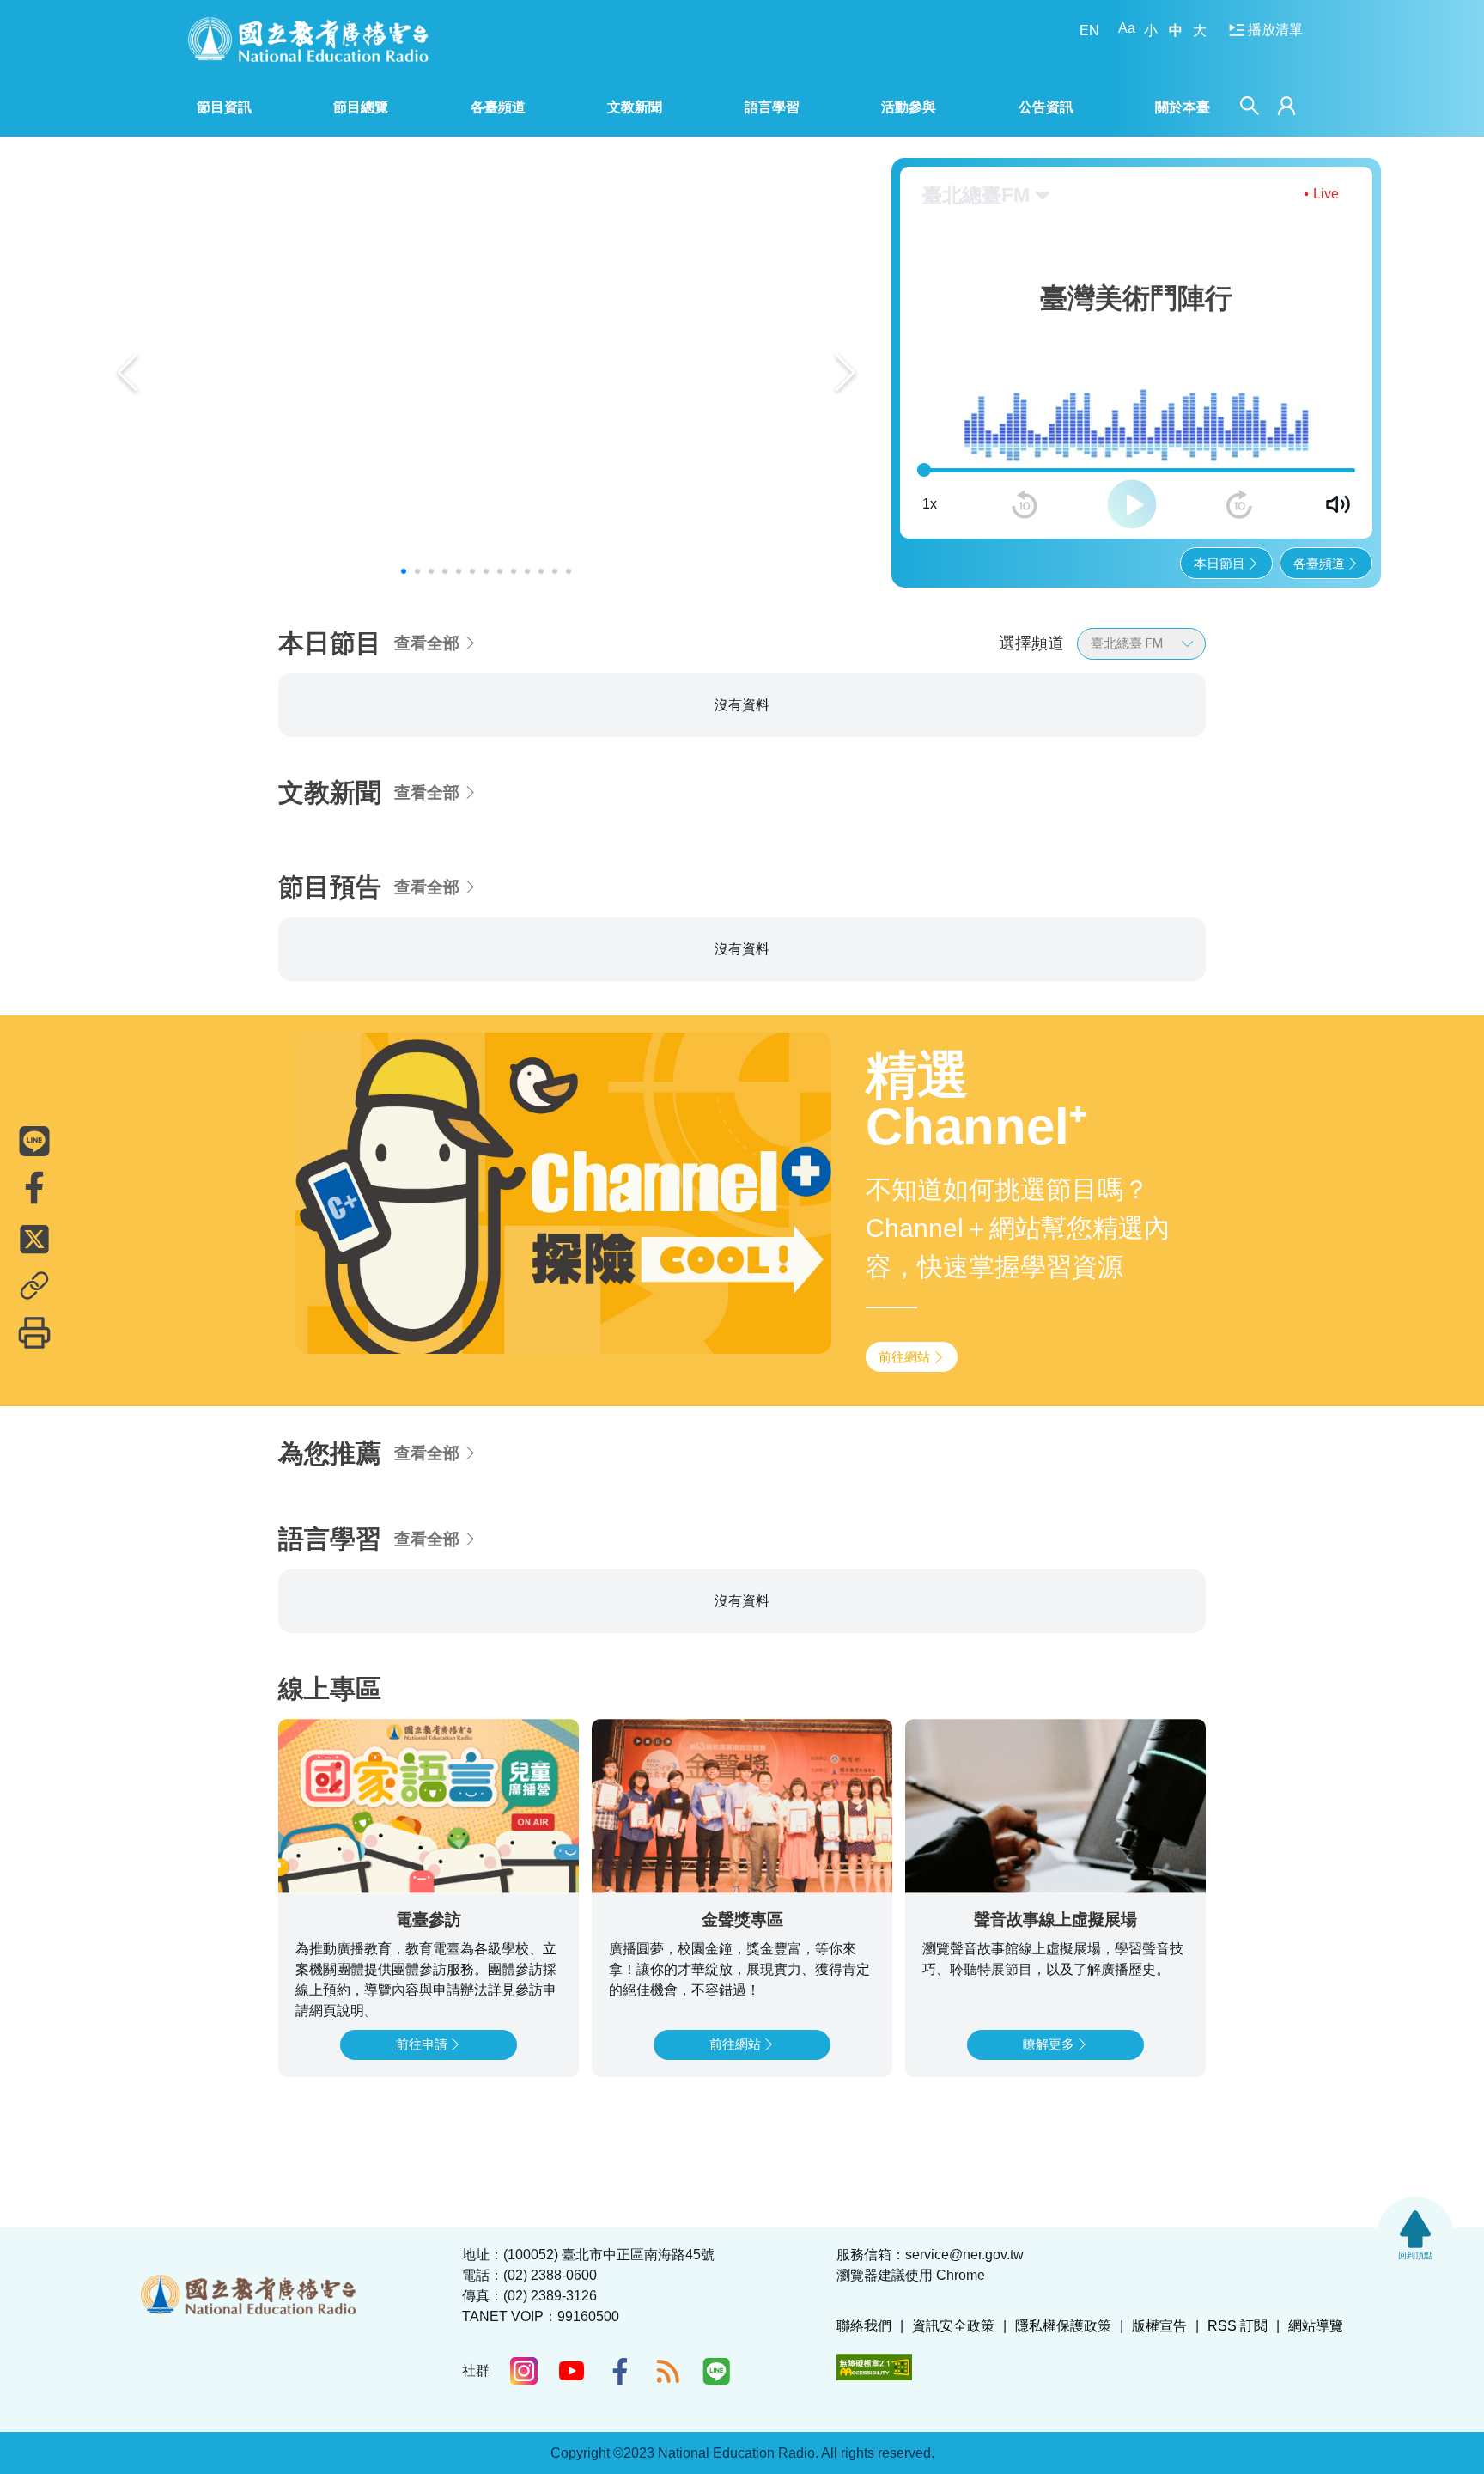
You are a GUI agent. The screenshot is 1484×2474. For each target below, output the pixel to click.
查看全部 (427, 643)
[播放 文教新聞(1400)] (855, 890)
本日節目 (1219, 563)
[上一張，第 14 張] (242, 799)
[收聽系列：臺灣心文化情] (1056, 832)
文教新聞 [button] (635, 107)
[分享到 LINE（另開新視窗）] (34, 1142)
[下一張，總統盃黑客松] (845, 373)
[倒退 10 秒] (1025, 504)
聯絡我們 (864, 2431)
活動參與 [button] (909, 107)
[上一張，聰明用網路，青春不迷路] (128, 373)
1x (930, 504)
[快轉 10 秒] (1239, 504)
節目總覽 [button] (361, 107)
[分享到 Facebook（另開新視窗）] (34, 1188)
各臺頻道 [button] (498, 107)
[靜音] (1338, 504)
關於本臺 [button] (1183, 107)
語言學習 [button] (772, 107)
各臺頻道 (1319, 563)
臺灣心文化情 (971, 726)
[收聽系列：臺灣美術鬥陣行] (429, 832)
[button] (404, 571)
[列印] (34, 1333)
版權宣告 (1159, 2431)
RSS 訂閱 (1238, 2431)
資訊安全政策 (953, 2431)
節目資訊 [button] (224, 107)
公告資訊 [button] (1046, 107)
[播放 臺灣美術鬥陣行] (542, 890)
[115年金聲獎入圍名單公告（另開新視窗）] (487, 373)
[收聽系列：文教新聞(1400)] (742, 832)
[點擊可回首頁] (308, 39)
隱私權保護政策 (1063, 2431)
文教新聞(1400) (667, 726)
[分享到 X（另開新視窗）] (34, 1240)
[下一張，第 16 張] (1242, 799)
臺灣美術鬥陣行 (354, 726)
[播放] (1132, 504)
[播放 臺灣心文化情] (1169, 890)
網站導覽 (1316, 2431)
